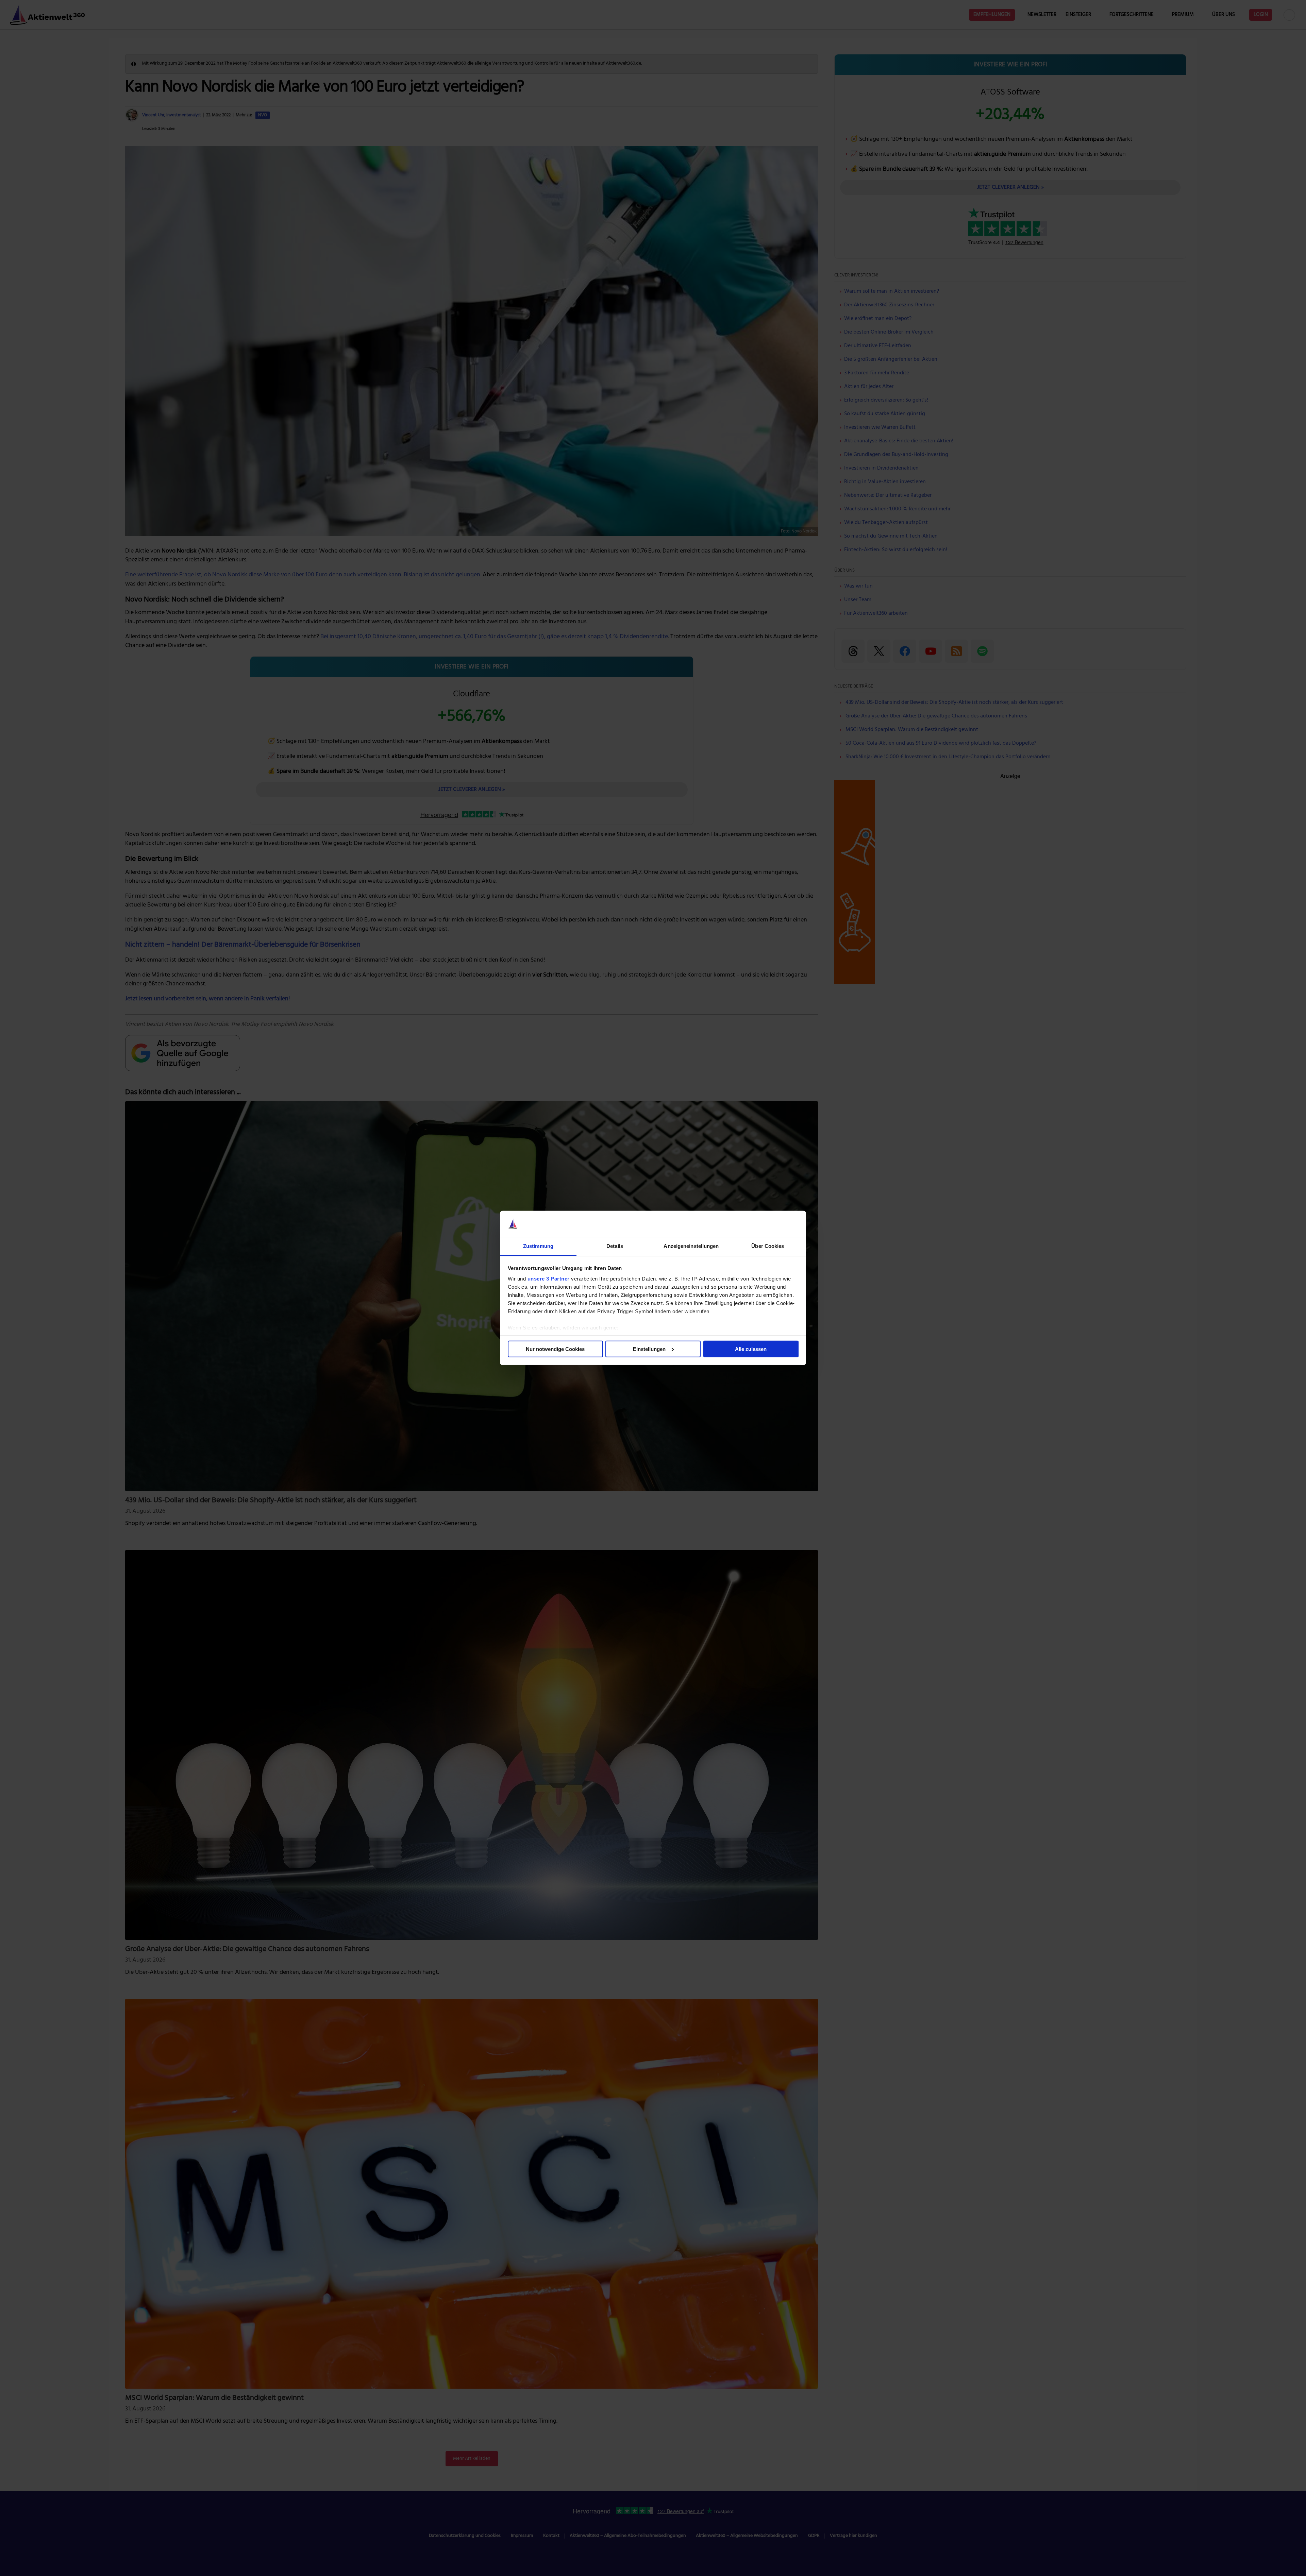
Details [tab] (615, 1246)
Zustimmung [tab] (538, 1246)
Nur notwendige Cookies (555, 1349)
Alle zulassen (751, 1349)
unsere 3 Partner (549, 1279)
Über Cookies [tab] (768, 1246)
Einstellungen (649, 1349)
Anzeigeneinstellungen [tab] (691, 1246)
